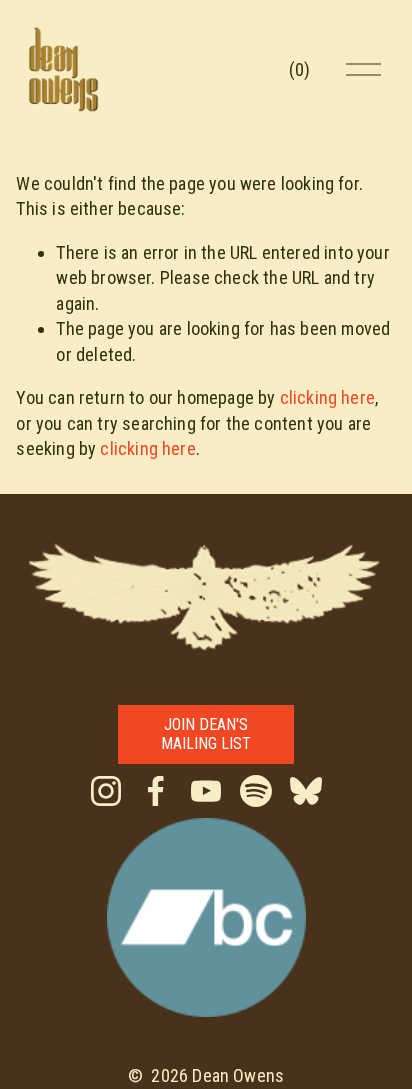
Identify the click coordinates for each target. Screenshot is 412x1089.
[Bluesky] (306, 791)
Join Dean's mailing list (206, 734)
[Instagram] (106, 791)
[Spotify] (256, 791)
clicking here (327, 397)
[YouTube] (206, 791)
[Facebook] (156, 791)
